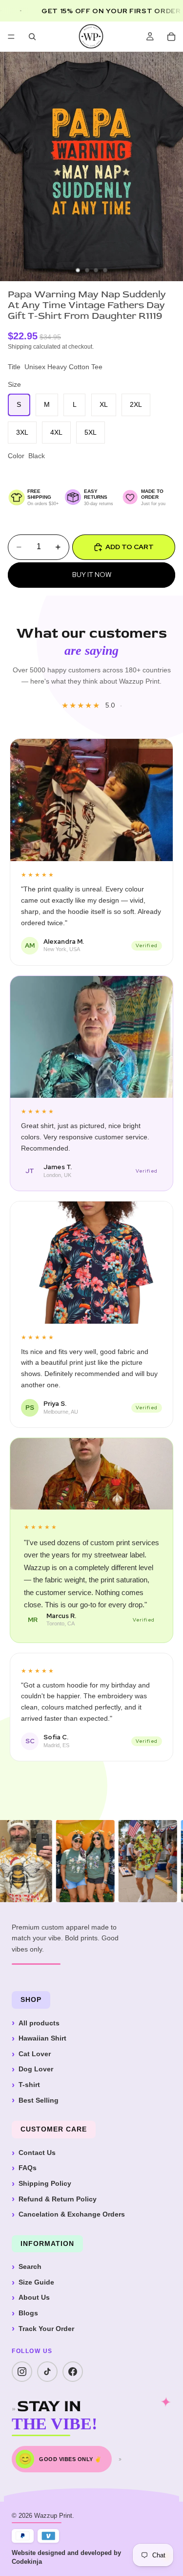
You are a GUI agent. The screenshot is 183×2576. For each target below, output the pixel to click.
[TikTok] (47, 2372)
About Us (34, 2297)
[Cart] (171, 37)
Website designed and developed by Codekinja (66, 2557)
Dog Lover (36, 2069)
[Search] (32, 37)
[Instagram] (22, 2372)
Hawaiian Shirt (42, 2038)
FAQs (28, 2168)
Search (30, 2266)
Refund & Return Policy (58, 2199)
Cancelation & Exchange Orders (72, 2214)
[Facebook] (73, 2372)
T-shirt (29, 2085)
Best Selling (39, 2100)
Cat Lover (35, 2054)
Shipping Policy (45, 2183)
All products (39, 2023)
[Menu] (11, 37)
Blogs (28, 2313)
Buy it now (92, 575)
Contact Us (37, 2153)
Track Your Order (46, 2329)
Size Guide (36, 2282)
